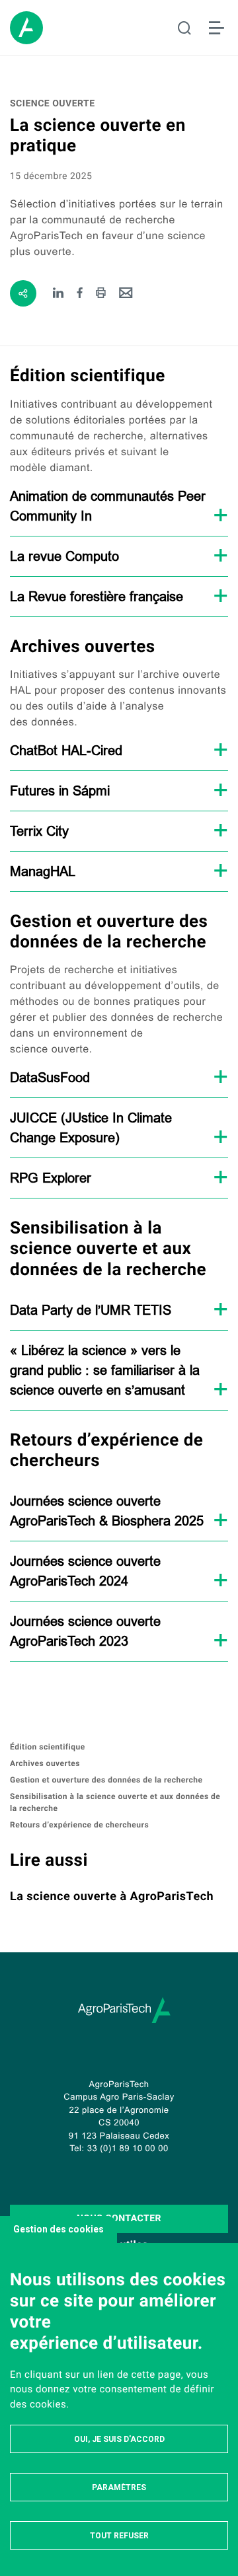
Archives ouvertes (45, 1763)
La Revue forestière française (97, 596)
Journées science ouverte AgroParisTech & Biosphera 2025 (107, 1511)
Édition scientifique (48, 1747)
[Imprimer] (101, 294)
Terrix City (39, 831)
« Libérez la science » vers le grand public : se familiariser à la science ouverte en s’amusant (105, 1370)
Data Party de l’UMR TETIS (91, 1310)
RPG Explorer (51, 1178)
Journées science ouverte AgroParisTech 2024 (85, 1571)
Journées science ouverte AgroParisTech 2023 (85, 1631)
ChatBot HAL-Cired (66, 750)
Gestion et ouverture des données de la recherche (106, 1780)
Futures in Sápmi (60, 791)
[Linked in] (59, 294)
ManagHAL (43, 871)
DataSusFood (50, 1077)
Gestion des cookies (59, 2229)
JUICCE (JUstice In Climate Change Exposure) (91, 1127)
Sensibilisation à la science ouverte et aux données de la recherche (115, 1802)
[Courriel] (126, 294)
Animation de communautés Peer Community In (108, 506)
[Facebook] (80, 294)
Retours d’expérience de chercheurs (79, 1825)
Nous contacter (119, 2219)
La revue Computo (64, 556)
